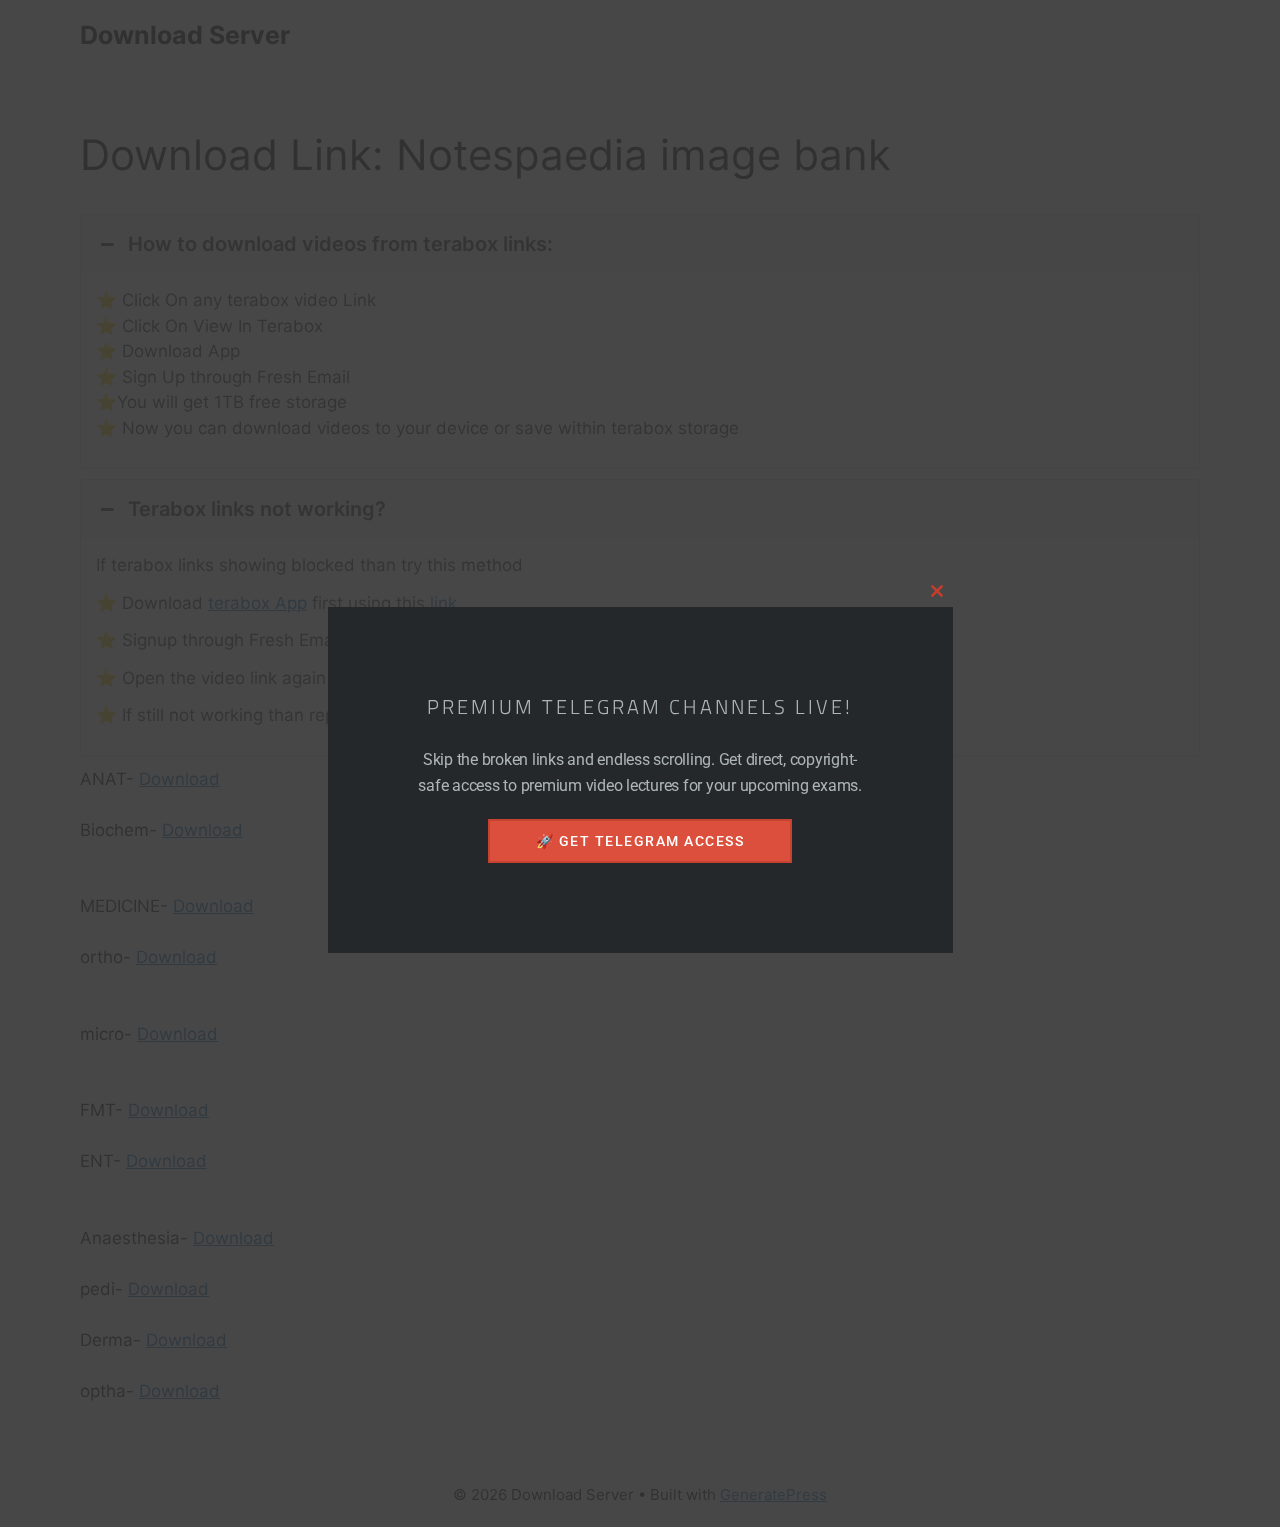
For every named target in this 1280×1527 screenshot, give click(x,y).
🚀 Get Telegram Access (640, 841)
